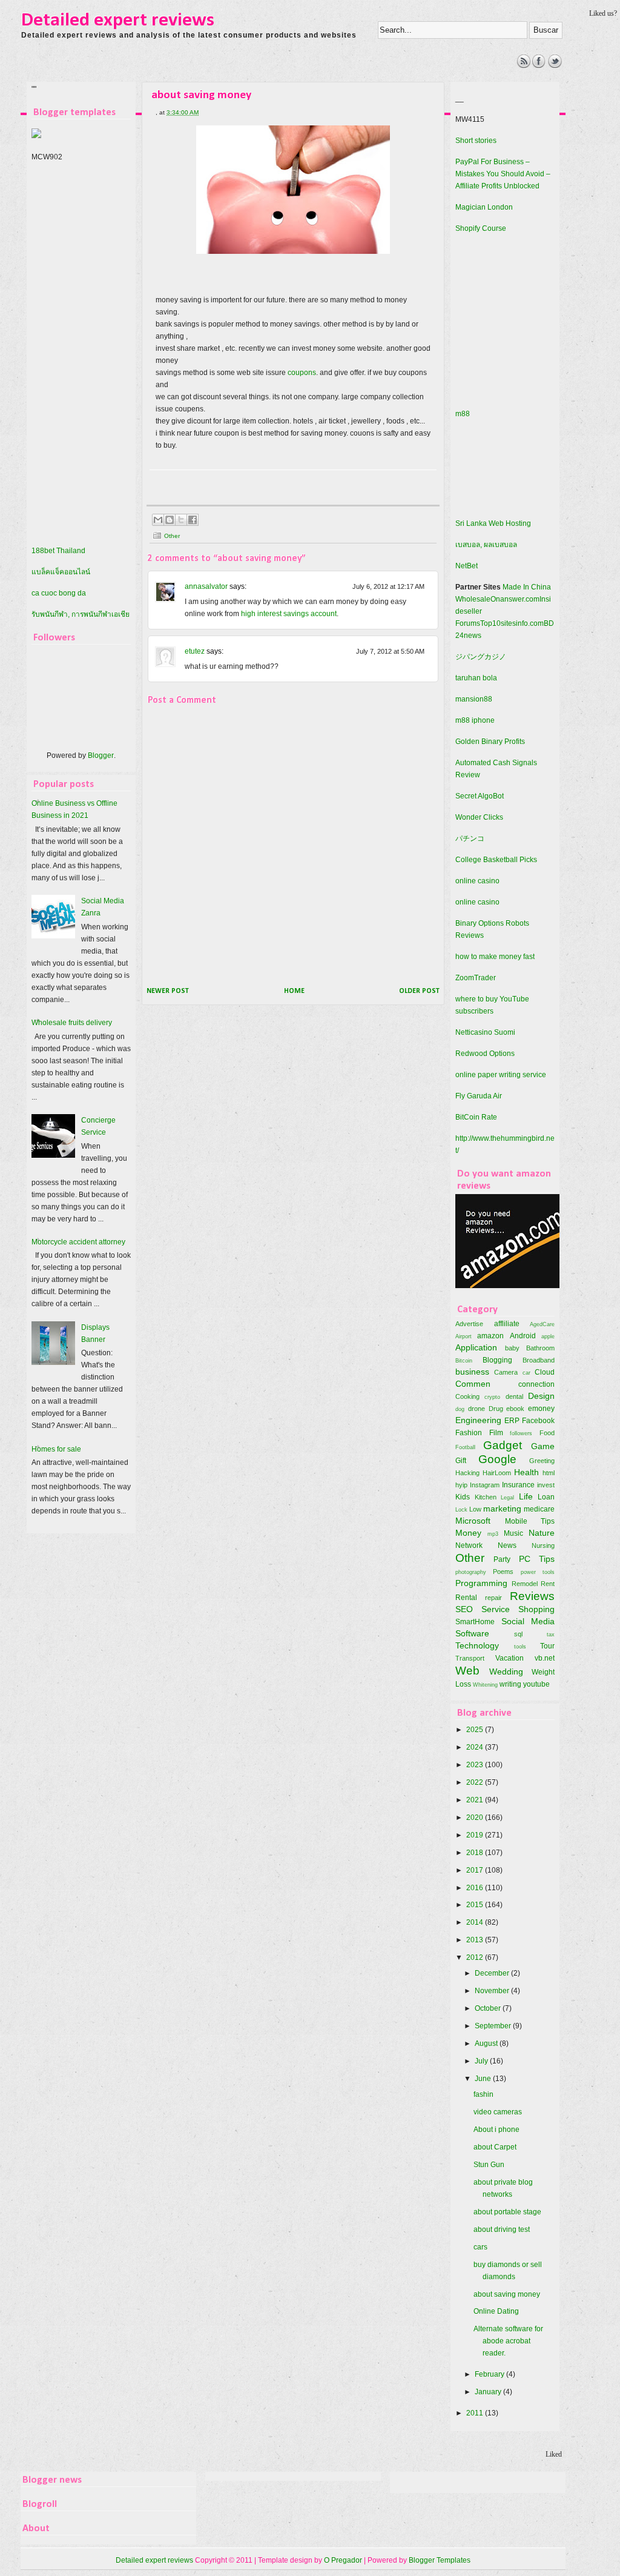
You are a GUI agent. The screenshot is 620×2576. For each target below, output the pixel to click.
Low (475, 1509)
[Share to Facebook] (193, 520)
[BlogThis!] (170, 520)
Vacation (510, 1658)
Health (526, 1472)
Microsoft (473, 1521)
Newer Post (168, 991)
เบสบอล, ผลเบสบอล (486, 545)
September (494, 2026)
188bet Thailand (58, 551)
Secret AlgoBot (480, 796)
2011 (476, 2413)
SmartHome (475, 1622)
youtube (536, 1684)
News (507, 1545)
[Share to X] (181, 520)
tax (551, 1634)
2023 (476, 1765)
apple (548, 1336)
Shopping (536, 1609)
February (490, 2374)
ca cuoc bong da (59, 593)
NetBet (467, 566)
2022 (476, 1782)
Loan (546, 1497)
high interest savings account (289, 614)
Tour (547, 1646)
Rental (466, 1598)
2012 (476, 1957)
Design (541, 1396)
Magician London (484, 207)
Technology (477, 1645)
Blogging (497, 1360)
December (493, 1973)
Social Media (528, 1621)
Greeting (542, 1461)
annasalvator (206, 586)
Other (172, 536)
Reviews (532, 1596)
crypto (492, 1397)
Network (469, 1545)
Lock (461, 1509)
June (484, 2079)
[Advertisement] (243, 82)
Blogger (101, 755)
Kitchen (486, 1497)
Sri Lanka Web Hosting (493, 523)
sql (518, 1634)
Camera (506, 1372)
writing (510, 1684)
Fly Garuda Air (479, 1096)
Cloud (545, 1372)
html (549, 1473)
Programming (481, 1583)
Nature (542, 1533)
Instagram (485, 1485)
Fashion (469, 1433)
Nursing (543, 1545)
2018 (476, 1853)
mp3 (493, 1534)
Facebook (538, 1421)
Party (502, 1559)
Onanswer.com (515, 599)
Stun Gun (489, 2165)
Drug (496, 1409)
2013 (476, 1940)
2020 (476, 1817)
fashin (483, 2094)
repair (493, 1598)
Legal (507, 1497)
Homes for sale (56, 1449)
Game (543, 1446)
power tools (538, 1572)
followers (521, 1433)
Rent (548, 1584)
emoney (541, 1409)
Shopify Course (481, 228)
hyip (461, 1485)
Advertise (469, 1324)
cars (480, 2247)
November (493, 1991)
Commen (473, 1384)
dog (460, 1409)
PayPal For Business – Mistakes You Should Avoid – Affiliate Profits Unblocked (503, 174)
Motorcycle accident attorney (78, 1242)
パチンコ (470, 838)
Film (496, 1433)
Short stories (476, 141)
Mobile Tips (530, 1521)
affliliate (507, 1324)
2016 (476, 1888)
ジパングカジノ (481, 657)
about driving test (502, 2229)
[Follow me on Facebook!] (539, 65)
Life (526, 1496)
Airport (463, 1336)
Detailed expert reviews (118, 21)
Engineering (478, 1420)
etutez (195, 651)
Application (476, 1347)
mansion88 (474, 699)
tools (520, 1646)
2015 (476, 1905)
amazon (490, 1336)
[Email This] (158, 520)
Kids (463, 1497)
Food (547, 1433)
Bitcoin (464, 1360)
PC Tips (537, 1559)
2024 (476, 1747)
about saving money (507, 2294)
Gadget (503, 1445)
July (482, 2061)
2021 (476, 1800)
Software (472, 1633)
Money (468, 1533)
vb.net (545, 1658)
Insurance (518, 1485)
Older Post (419, 991)
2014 (476, 1922)
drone (477, 1409)
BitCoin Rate (476, 1117)
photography (471, 1572)
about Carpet (495, 2147)
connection (536, 1384)
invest (546, 1485)
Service (496, 1609)
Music (513, 1533)
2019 (476, 1835)
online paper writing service (501, 1075)
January (489, 2392)
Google (497, 1459)
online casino (477, 881)
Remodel (525, 1584)
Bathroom (540, 1348)
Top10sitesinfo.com (512, 623)
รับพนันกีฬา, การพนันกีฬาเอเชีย (81, 614)
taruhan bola (476, 678)
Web (467, 1671)
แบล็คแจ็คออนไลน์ (61, 572)
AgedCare (542, 1324)
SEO (464, 1609)
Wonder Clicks (479, 817)
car (526, 1373)
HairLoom (497, 1473)
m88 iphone (475, 720)
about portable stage (507, 2212)
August (487, 2043)
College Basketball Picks (496, 860)
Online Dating (496, 2311)
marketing (502, 1509)
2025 (476, 1730)
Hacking (467, 1473)
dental (514, 1396)
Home (294, 991)
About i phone (496, 2130)
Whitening (485, 1685)
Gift (461, 1461)
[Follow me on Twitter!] (555, 65)
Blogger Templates (440, 2560)
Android (523, 1336)
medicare (539, 1509)
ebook (515, 1409)
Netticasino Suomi (485, 1032)
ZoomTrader (476, 978)
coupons (302, 373)
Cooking (467, 1396)
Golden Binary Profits (490, 742)
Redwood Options (485, 1054)
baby (512, 1348)
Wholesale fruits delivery (72, 1023)
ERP (512, 1421)
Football (465, 1447)
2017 (476, 1870)
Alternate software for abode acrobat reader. (508, 2341)
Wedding (506, 1671)
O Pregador (343, 2560)
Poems (503, 1572)
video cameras (498, 2112)
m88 (463, 414)
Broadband (539, 1360)
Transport (470, 1658)
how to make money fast (495, 957)
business (472, 1372)
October (489, 2008)
